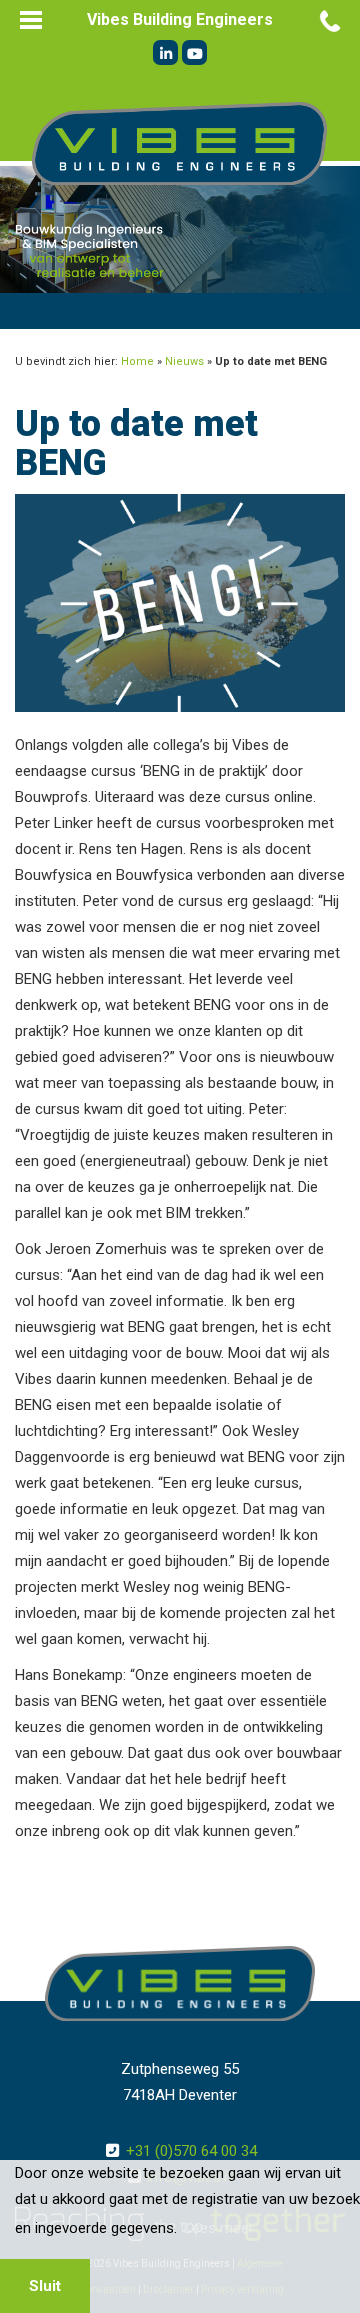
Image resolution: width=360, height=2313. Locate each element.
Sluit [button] (45, 2286)
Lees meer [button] (219, 2228)
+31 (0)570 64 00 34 (191, 2151)
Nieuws (184, 361)
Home (137, 361)
